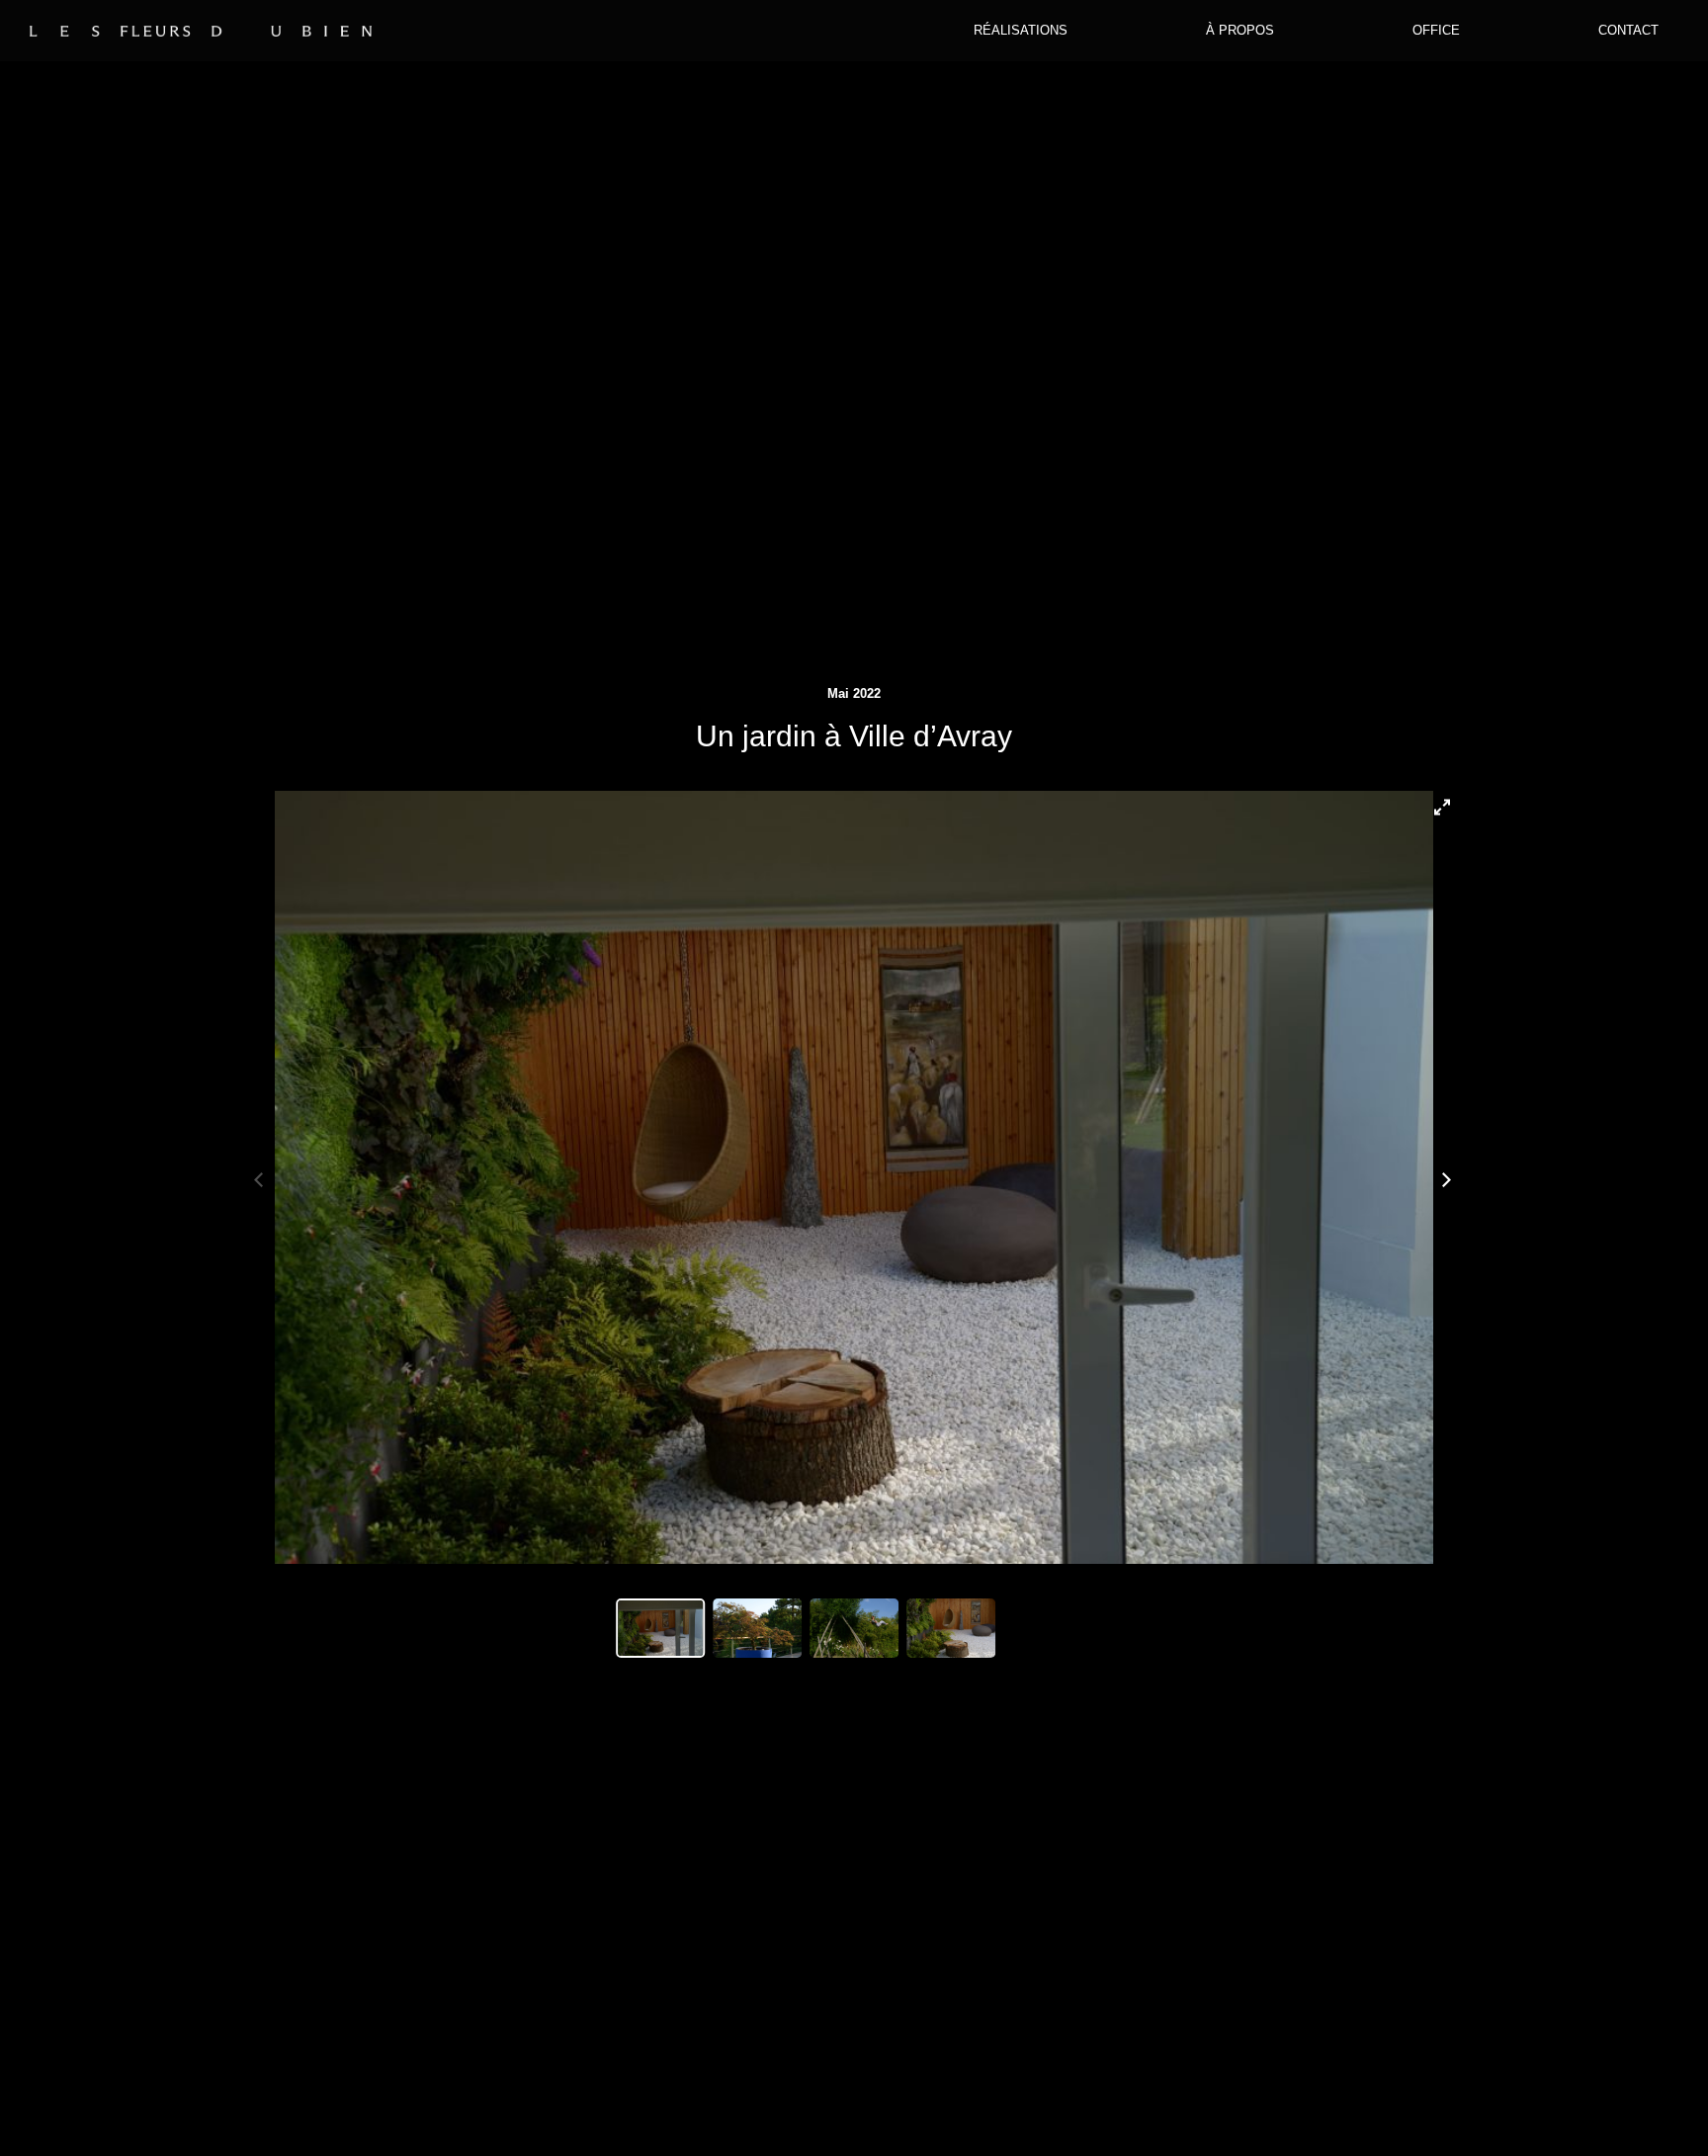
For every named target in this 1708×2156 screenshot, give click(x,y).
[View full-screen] (1446, 803)
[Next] (1446, 1177)
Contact (1628, 30)
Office (1436, 30)
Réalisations (1021, 30)
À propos (1240, 30)
